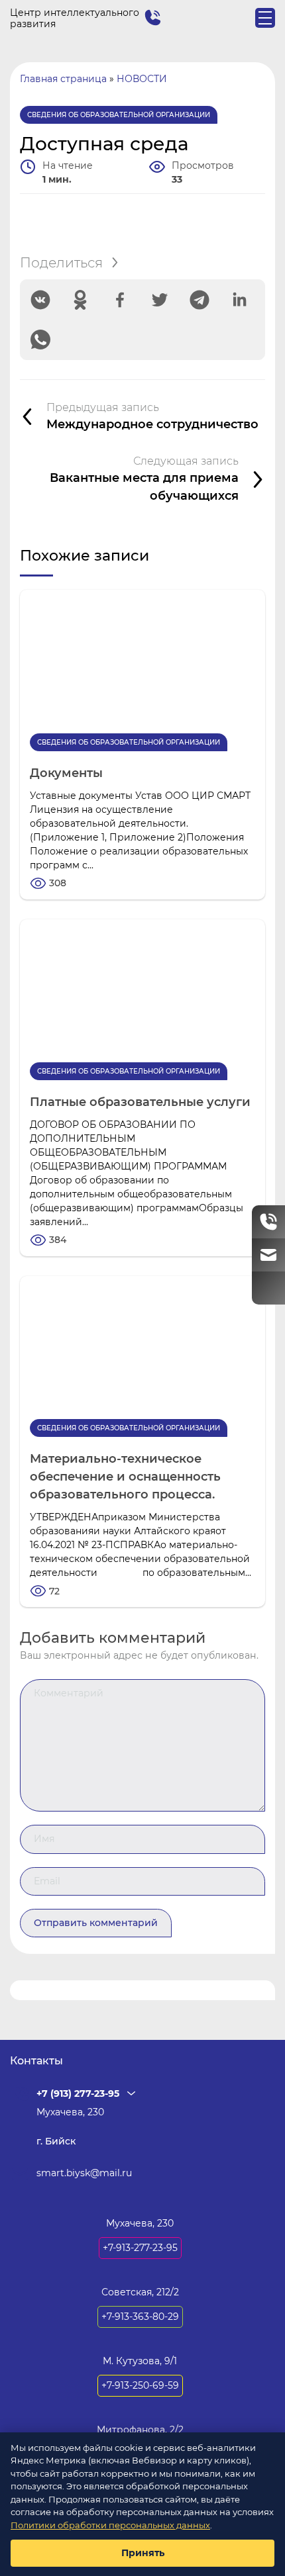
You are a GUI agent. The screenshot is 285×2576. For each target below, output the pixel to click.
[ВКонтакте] (40, 300)
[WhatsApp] (40, 340)
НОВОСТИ (142, 79)
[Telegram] (199, 300)
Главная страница (63, 79)
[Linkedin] (239, 300)
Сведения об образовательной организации (119, 115)
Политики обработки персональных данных (110, 2525)
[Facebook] (120, 300)
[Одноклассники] (80, 300)
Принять (143, 2553)
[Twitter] (160, 300)
